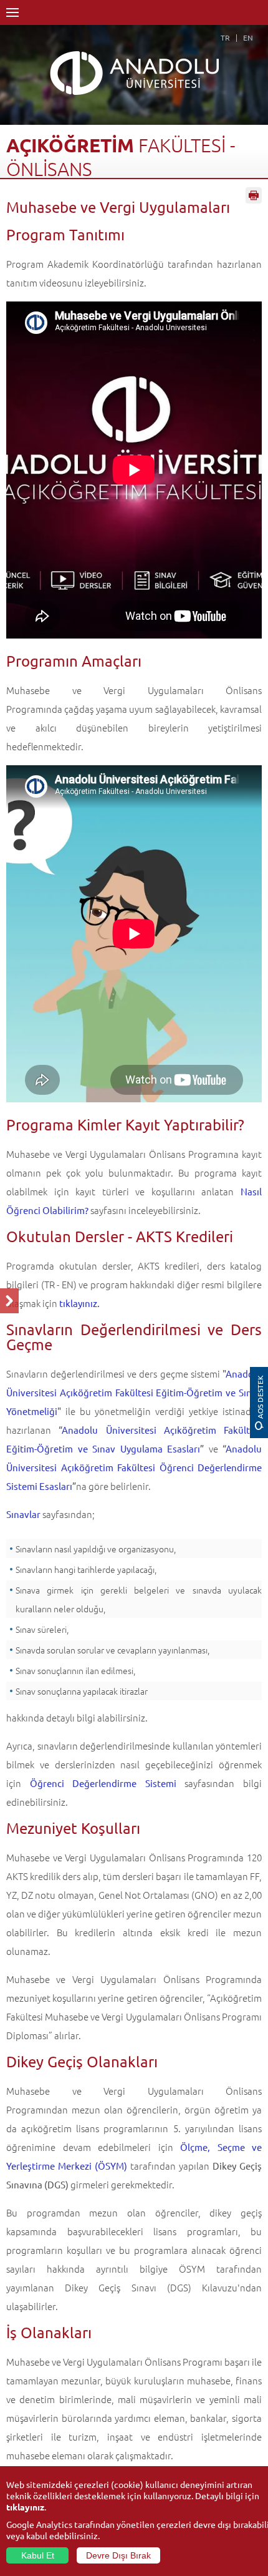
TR (225, 37)
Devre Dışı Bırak (118, 2555)
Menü (12, 12)
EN (248, 37)
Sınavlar (23, 1514)
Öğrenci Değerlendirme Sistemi (103, 1783)
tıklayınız (25, 2507)
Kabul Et (38, 2555)
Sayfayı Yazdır (254, 195)
